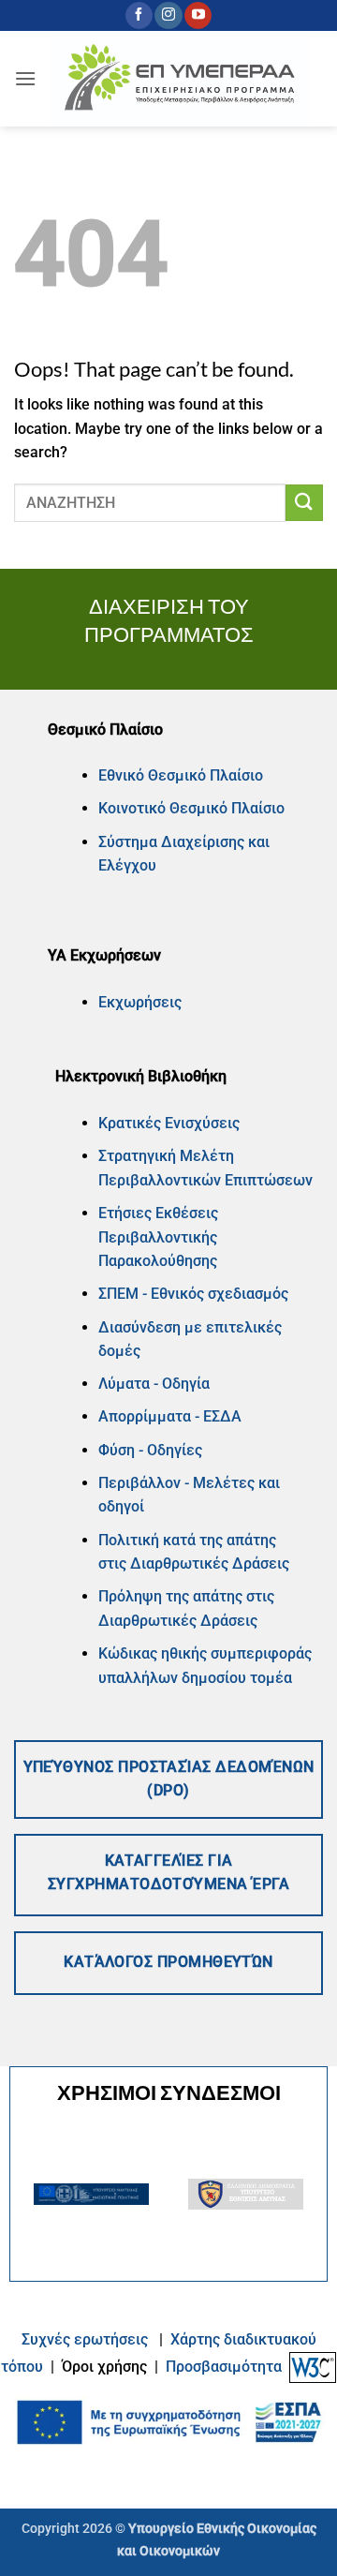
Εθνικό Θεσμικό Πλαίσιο (181, 775)
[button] (25, 78)
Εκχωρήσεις (140, 1002)
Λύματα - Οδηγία (154, 1384)
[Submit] (304, 503)
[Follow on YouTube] (198, 16)
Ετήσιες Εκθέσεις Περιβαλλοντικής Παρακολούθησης (158, 1237)
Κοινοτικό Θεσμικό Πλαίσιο (191, 808)
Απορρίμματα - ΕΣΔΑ (170, 1416)
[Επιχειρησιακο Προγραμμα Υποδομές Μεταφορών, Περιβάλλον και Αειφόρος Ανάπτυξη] (180, 79)
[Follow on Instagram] (168, 16)
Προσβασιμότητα (224, 2367)
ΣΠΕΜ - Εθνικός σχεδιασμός (193, 1294)
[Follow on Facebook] (139, 16)
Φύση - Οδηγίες (150, 1450)
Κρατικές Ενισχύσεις (169, 1123)
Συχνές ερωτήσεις (85, 2339)
